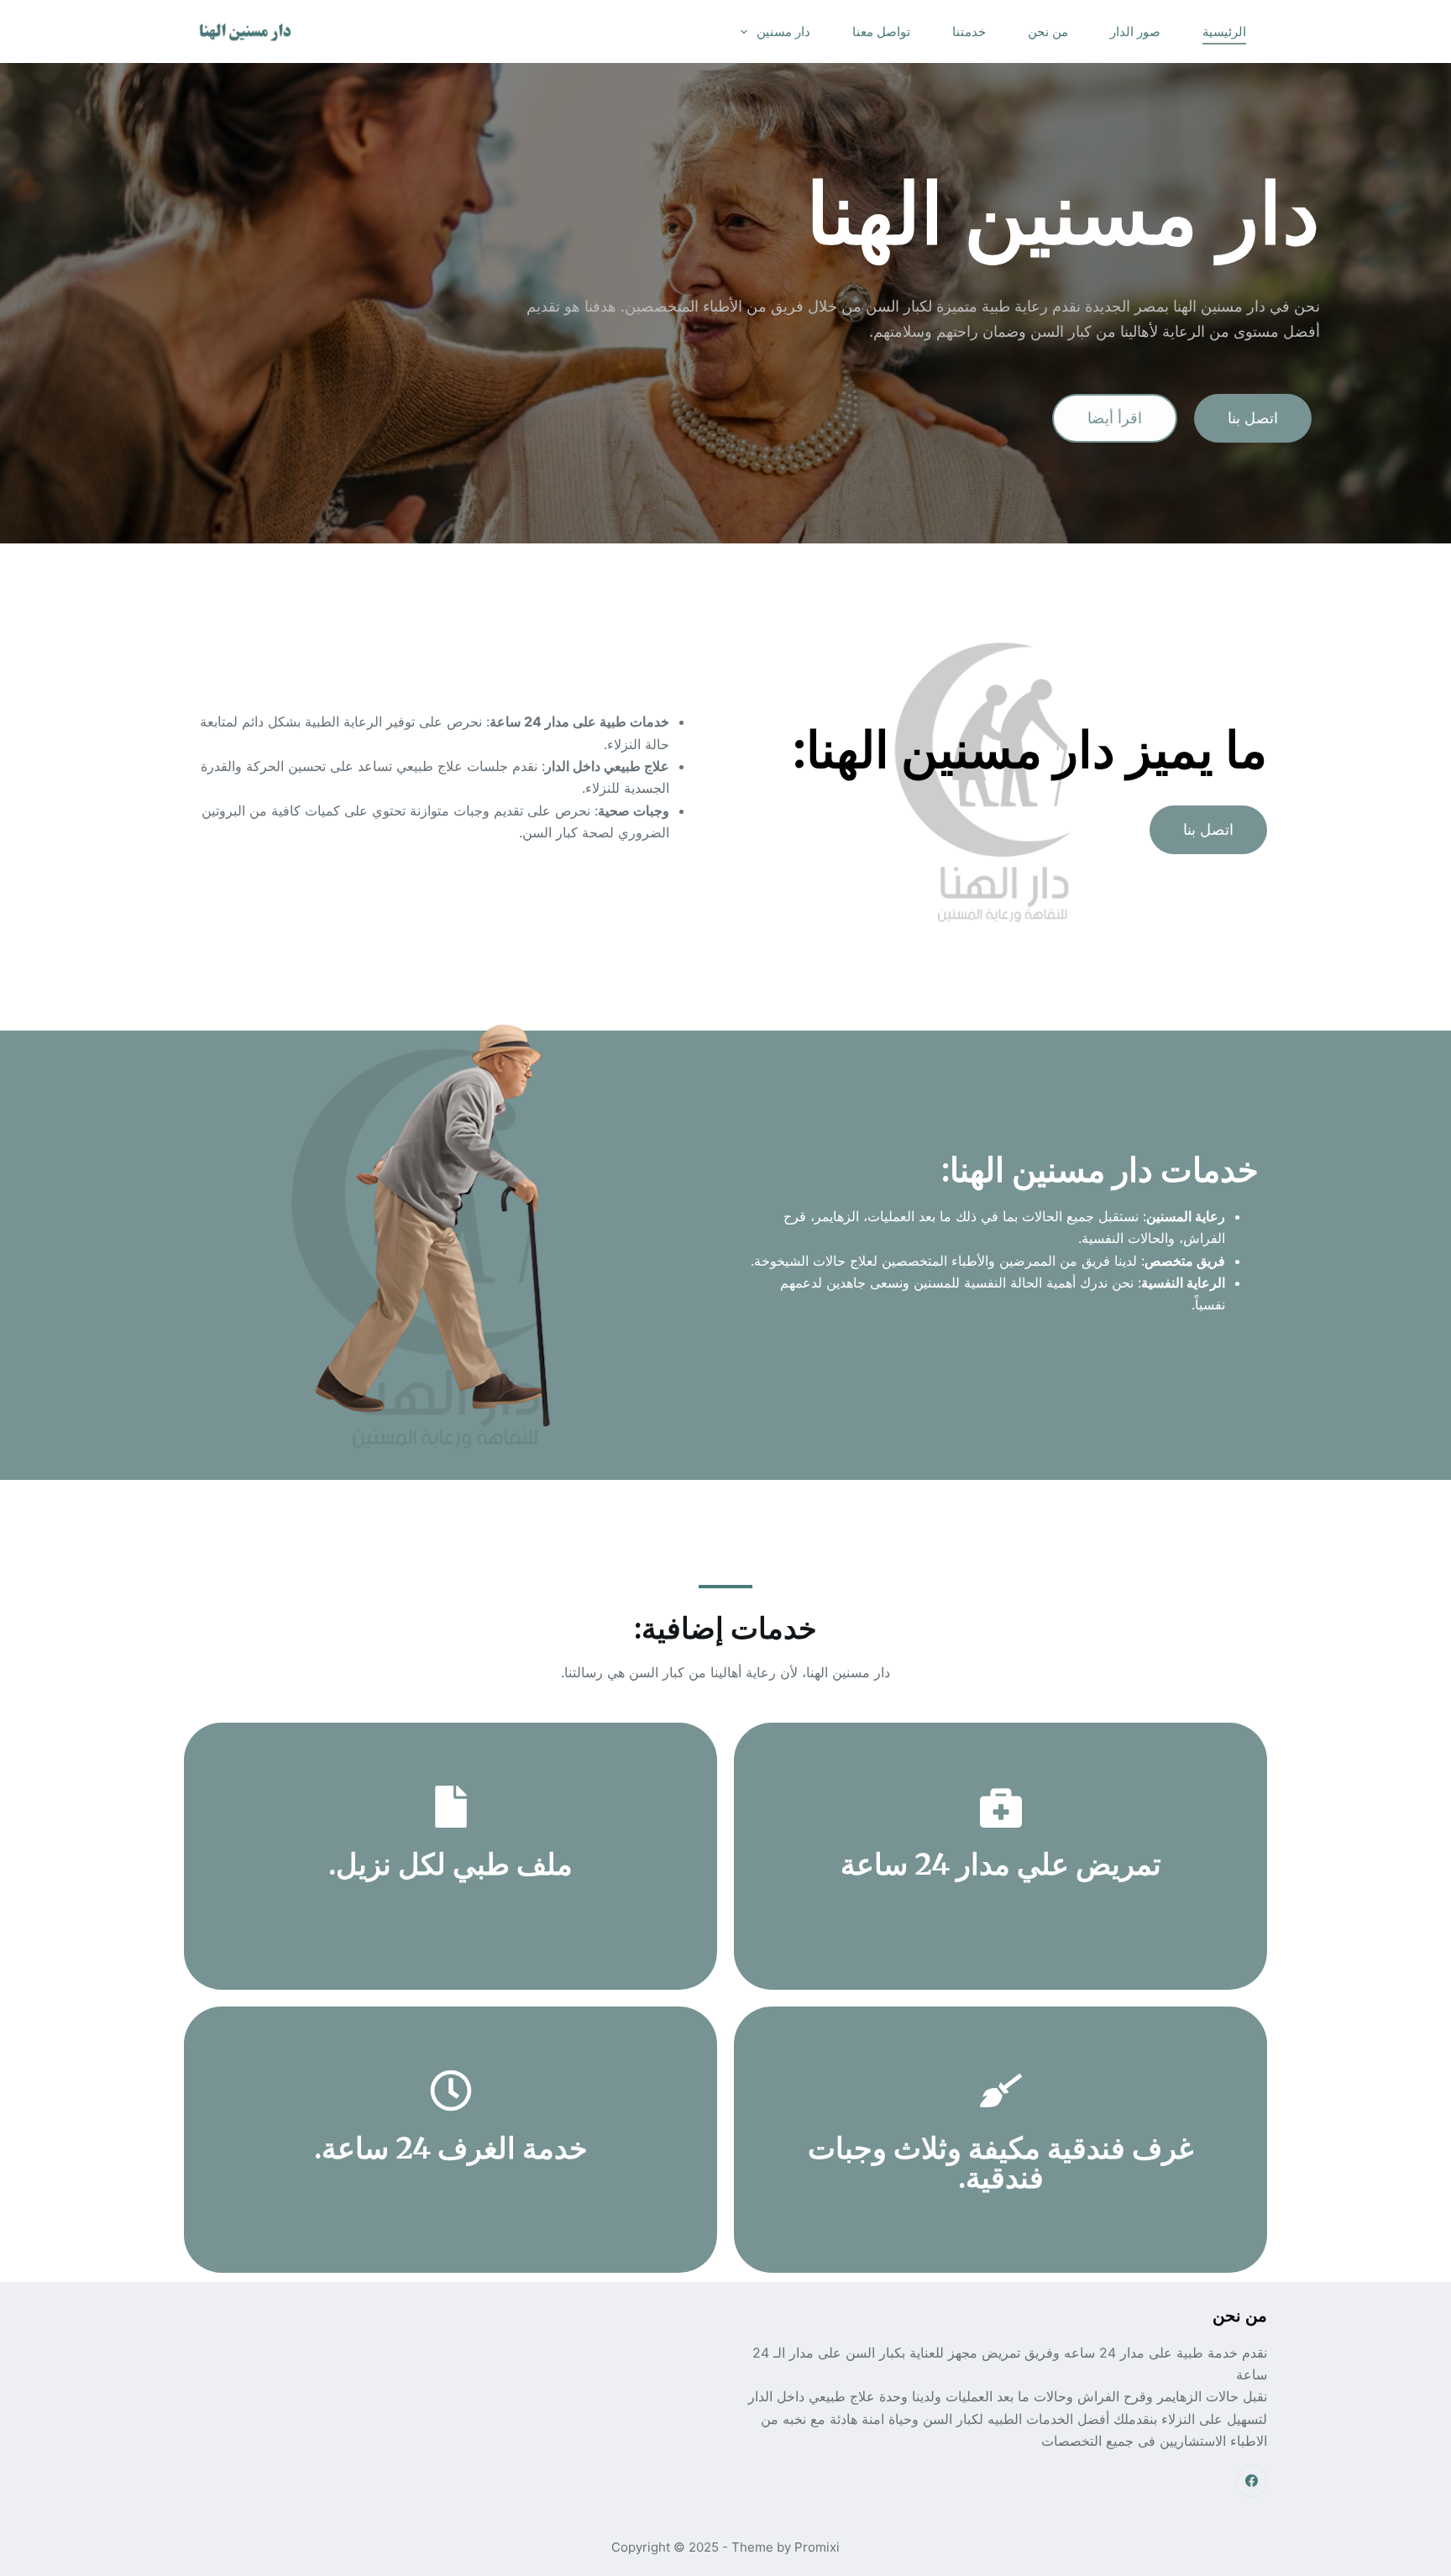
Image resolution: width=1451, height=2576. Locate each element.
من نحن (1048, 31)
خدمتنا (969, 31)
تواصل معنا (881, 31)
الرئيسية (1224, 31)
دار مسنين (783, 31)
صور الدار (1135, 31)
